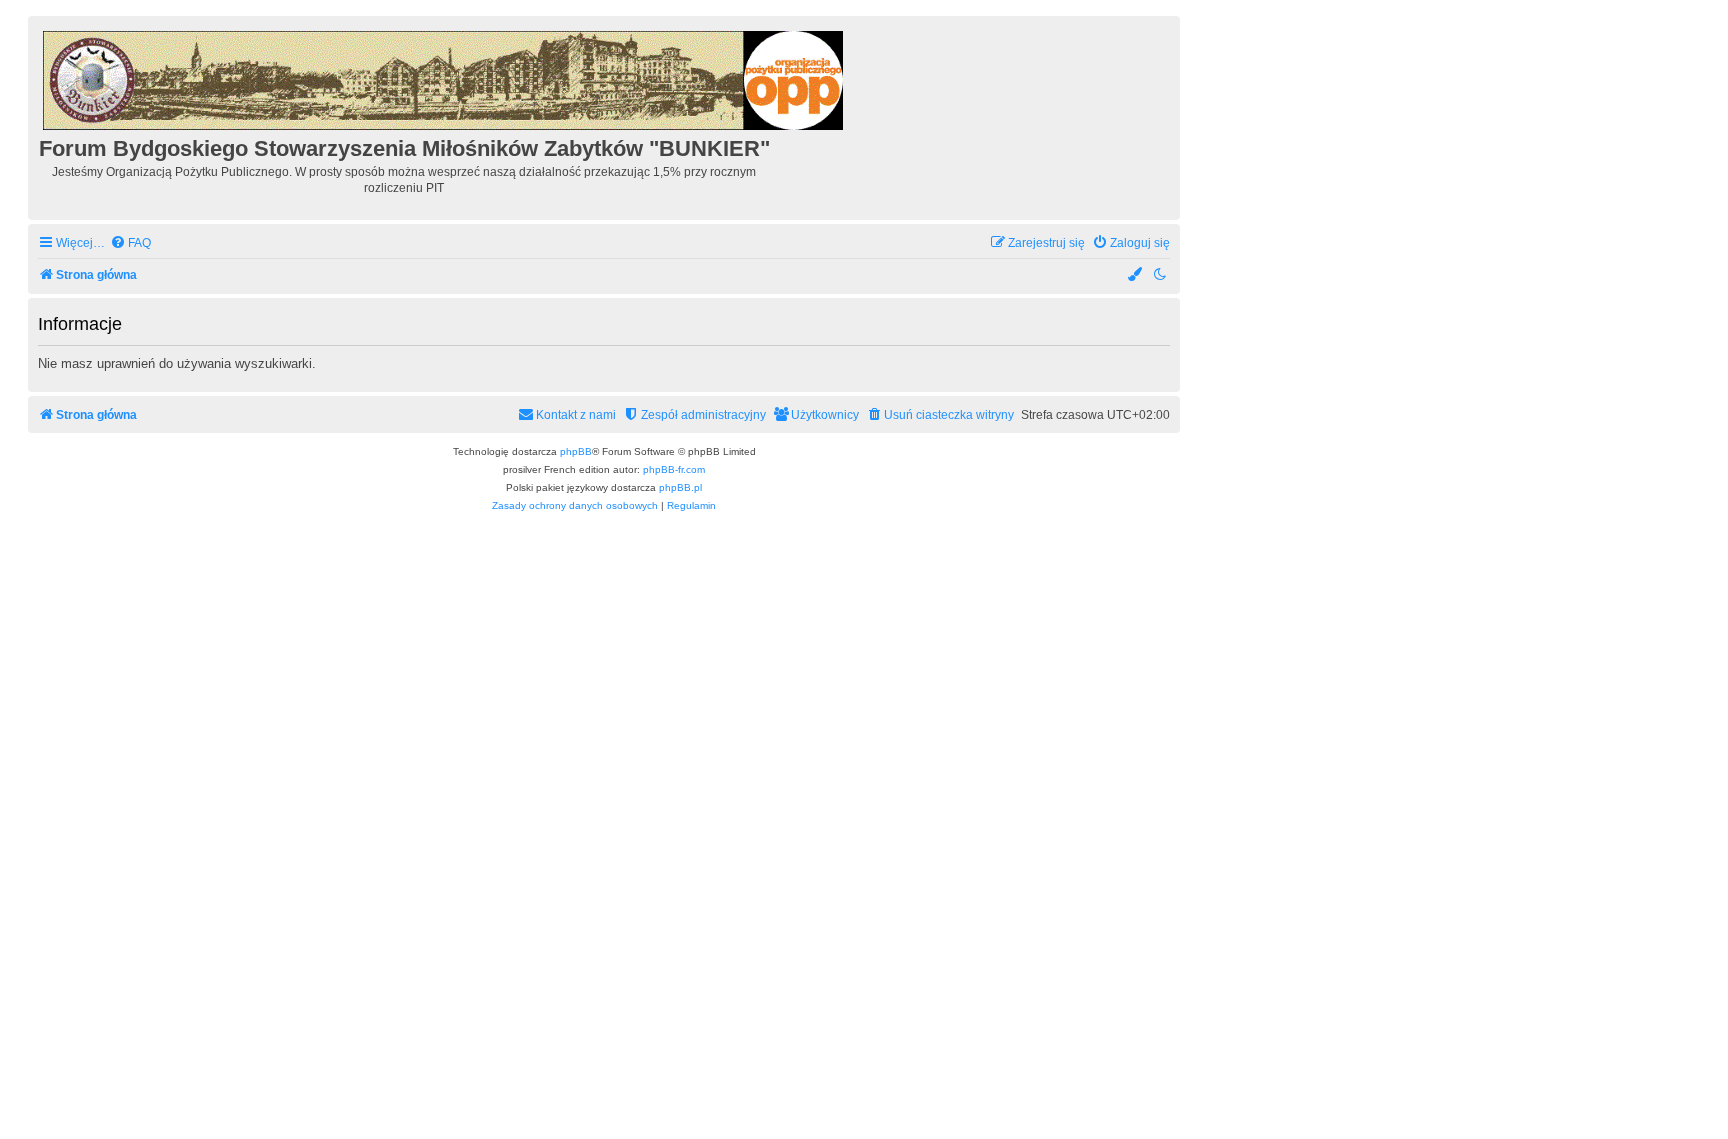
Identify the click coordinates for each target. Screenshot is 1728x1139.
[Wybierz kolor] (1136, 275)
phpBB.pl (680, 487)
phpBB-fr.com (674, 469)
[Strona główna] (444, 77)
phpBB (576, 451)
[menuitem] (130, 243)
